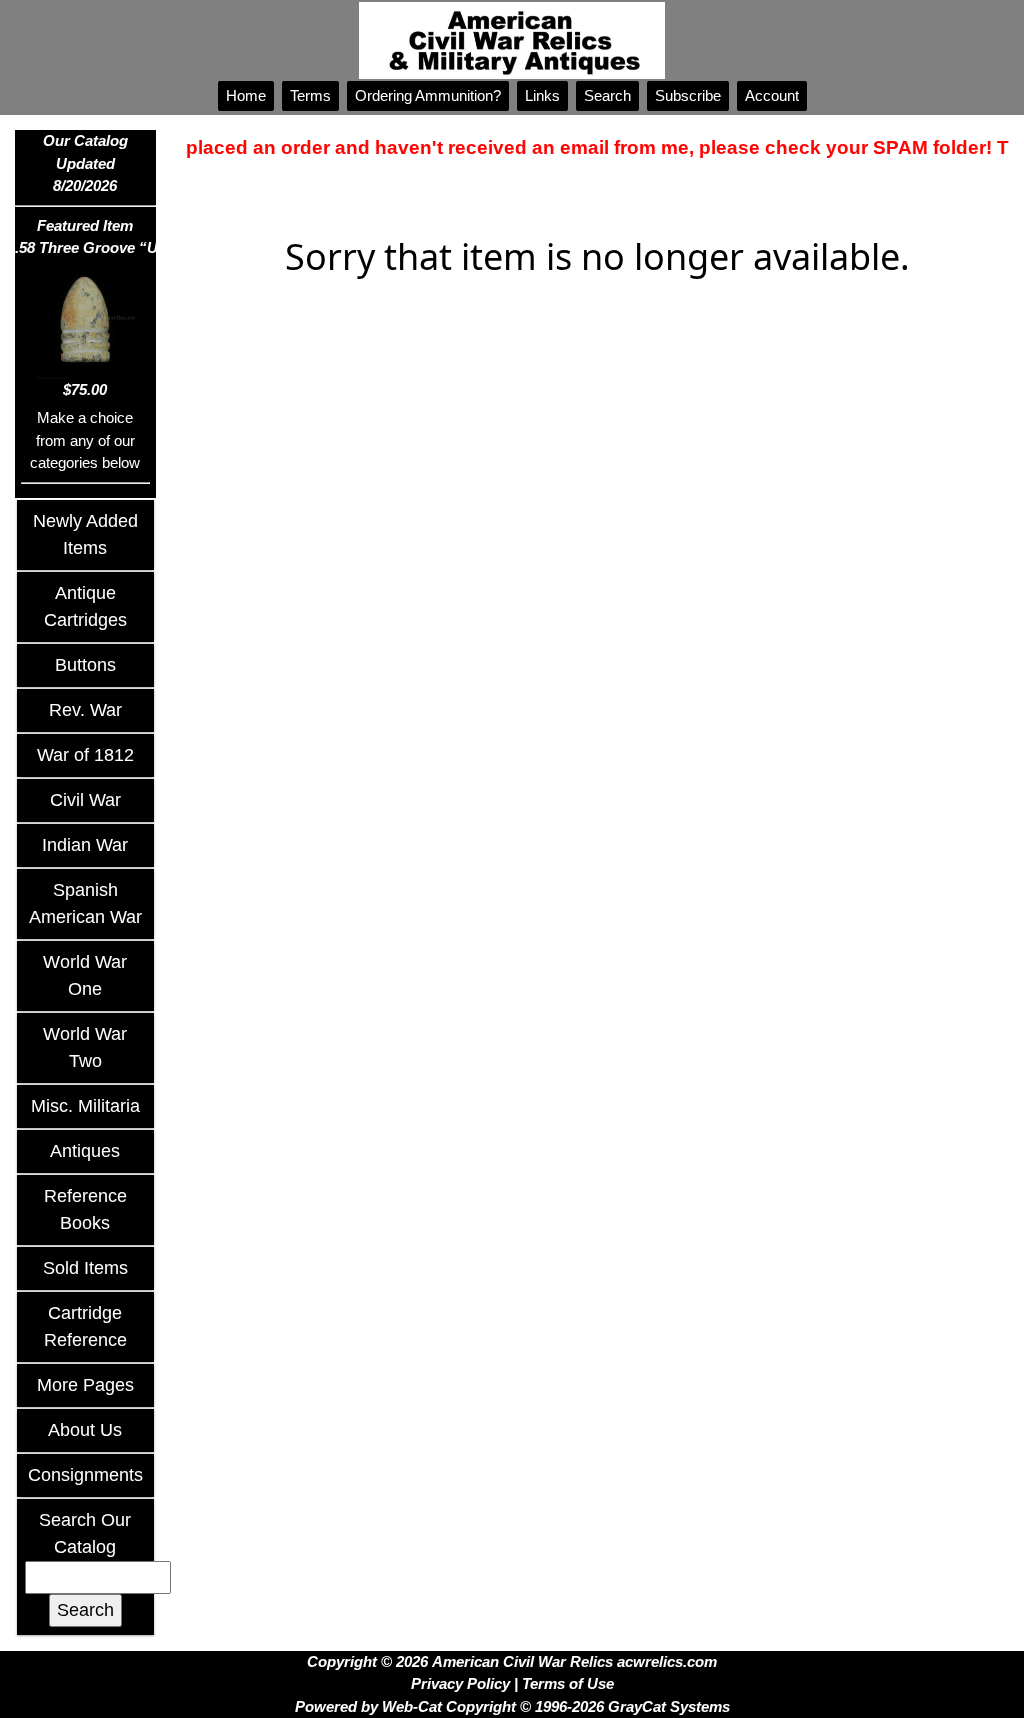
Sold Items (85, 1268)
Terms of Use (568, 1683)
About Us (85, 1430)
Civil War (85, 800)
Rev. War (85, 710)
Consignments (85, 1475)
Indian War (85, 845)
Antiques (85, 1151)
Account (772, 95)
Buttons (85, 665)
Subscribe (688, 95)
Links (542, 95)
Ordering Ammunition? (428, 95)
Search (607, 95)
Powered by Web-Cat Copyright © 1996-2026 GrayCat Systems (512, 1706)
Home (246, 95)
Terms (310, 95)
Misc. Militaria (85, 1106)
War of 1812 (85, 755)
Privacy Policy (460, 1683)
